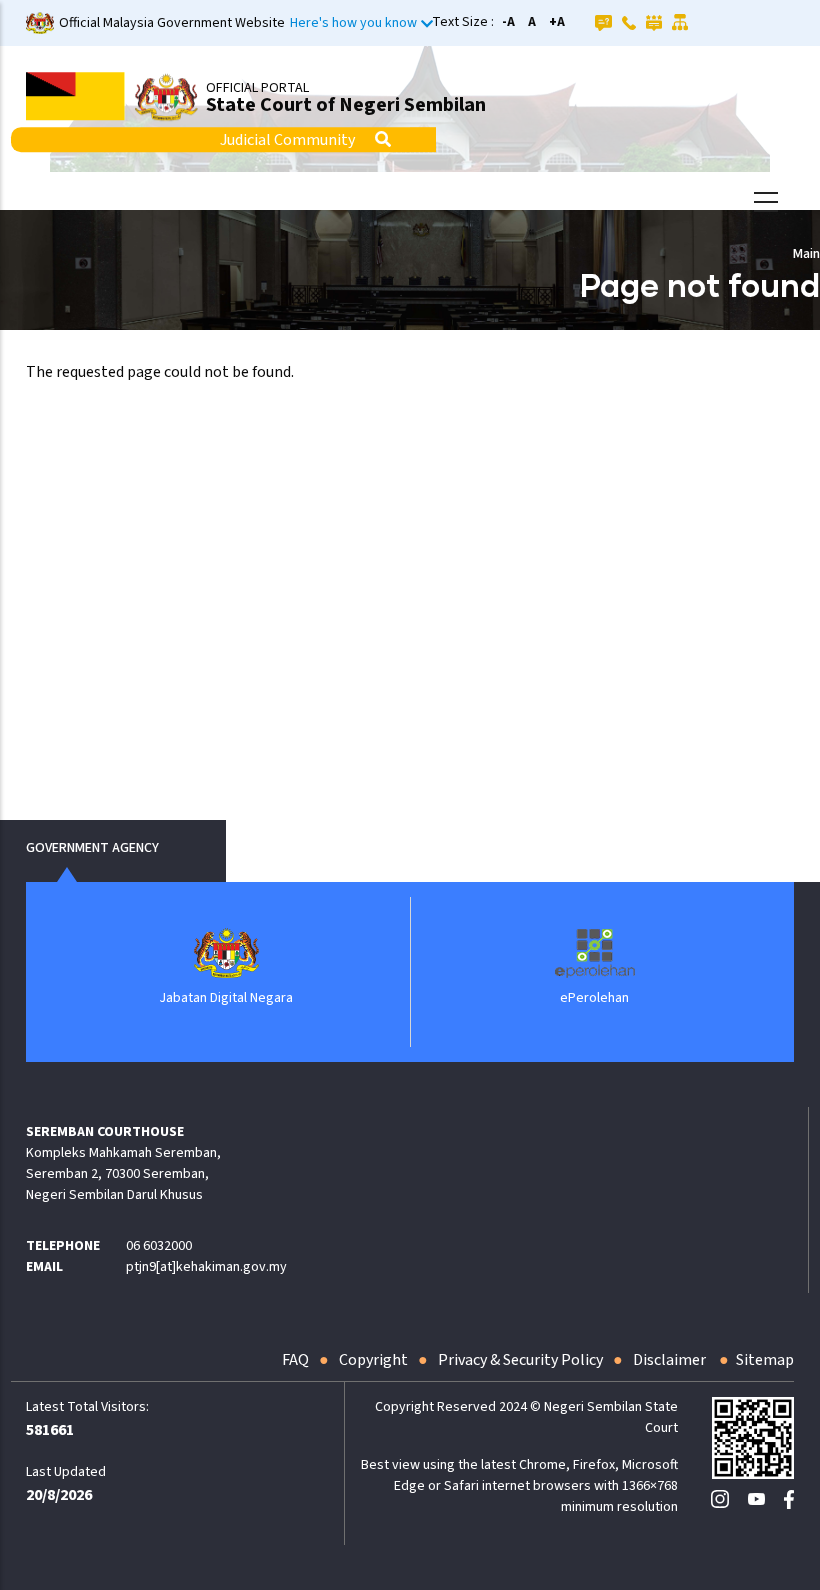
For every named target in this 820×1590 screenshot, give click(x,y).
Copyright (373, 1360)
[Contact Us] (629, 22)
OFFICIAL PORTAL (257, 88)
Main (806, 254)
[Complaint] (654, 22)
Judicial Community (287, 140)
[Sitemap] (680, 22)
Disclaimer (671, 1360)
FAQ (295, 1360)
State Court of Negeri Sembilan (346, 105)
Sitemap (765, 1360)
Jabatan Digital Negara (226, 998)
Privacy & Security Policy (520, 1360)
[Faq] (603, 22)
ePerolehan (594, 998)
